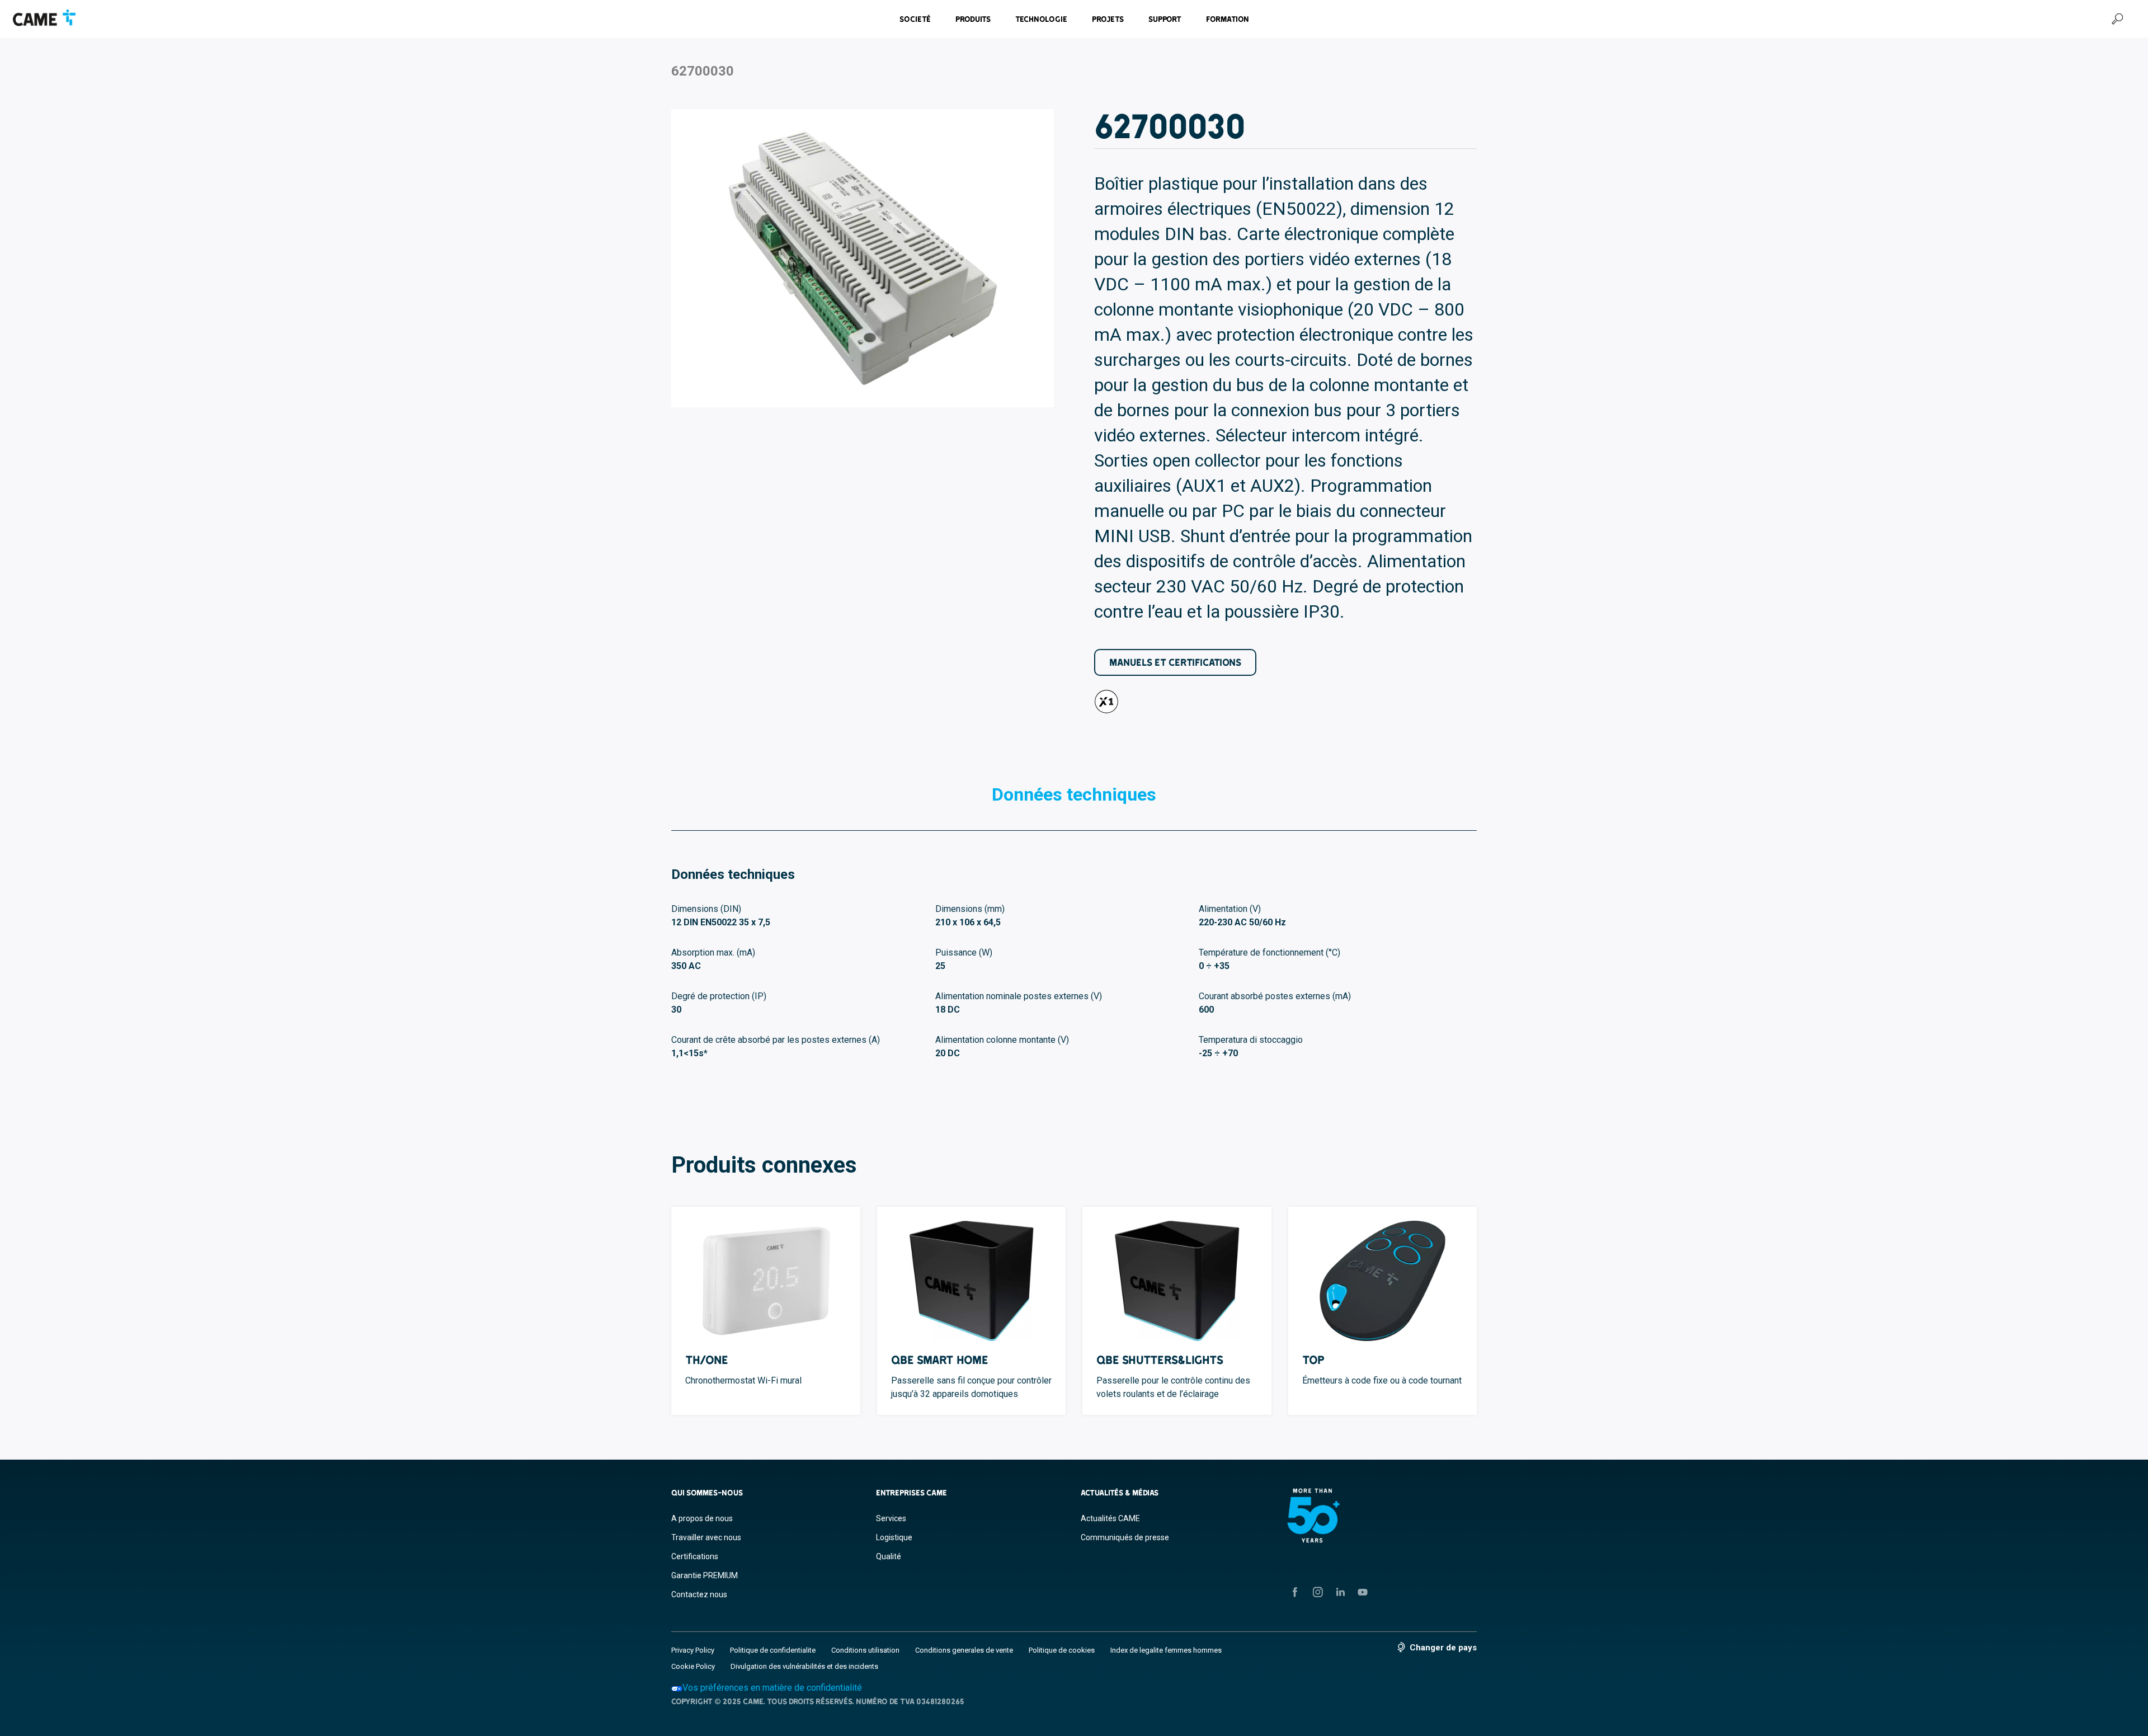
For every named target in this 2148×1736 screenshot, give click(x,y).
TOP (1313, 1360)
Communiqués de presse (1125, 1537)
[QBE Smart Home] (972, 1281)
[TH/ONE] (766, 1281)
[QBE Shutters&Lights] (1177, 1281)
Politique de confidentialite (773, 1650)
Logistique (894, 1537)
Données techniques (1074, 794)
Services (891, 1518)
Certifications (695, 1556)
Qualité (889, 1556)
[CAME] (44, 18)
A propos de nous (702, 1518)
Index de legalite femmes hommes (1166, 1650)
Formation (1228, 19)
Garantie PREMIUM (705, 1575)
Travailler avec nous (706, 1537)
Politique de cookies (1062, 1650)
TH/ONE (707, 1360)
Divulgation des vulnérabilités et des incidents (804, 1666)
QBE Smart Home (940, 1360)
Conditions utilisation (865, 1650)
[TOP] (1383, 1281)
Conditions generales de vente (964, 1650)
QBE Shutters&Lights (1160, 1360)
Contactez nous (699, 1594)
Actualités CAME (1110, 1518)
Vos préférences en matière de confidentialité (772, 1688)
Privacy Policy (693, 1650)
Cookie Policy (693, 1666)
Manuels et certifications (1175, 662)
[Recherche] (2117, 19)
